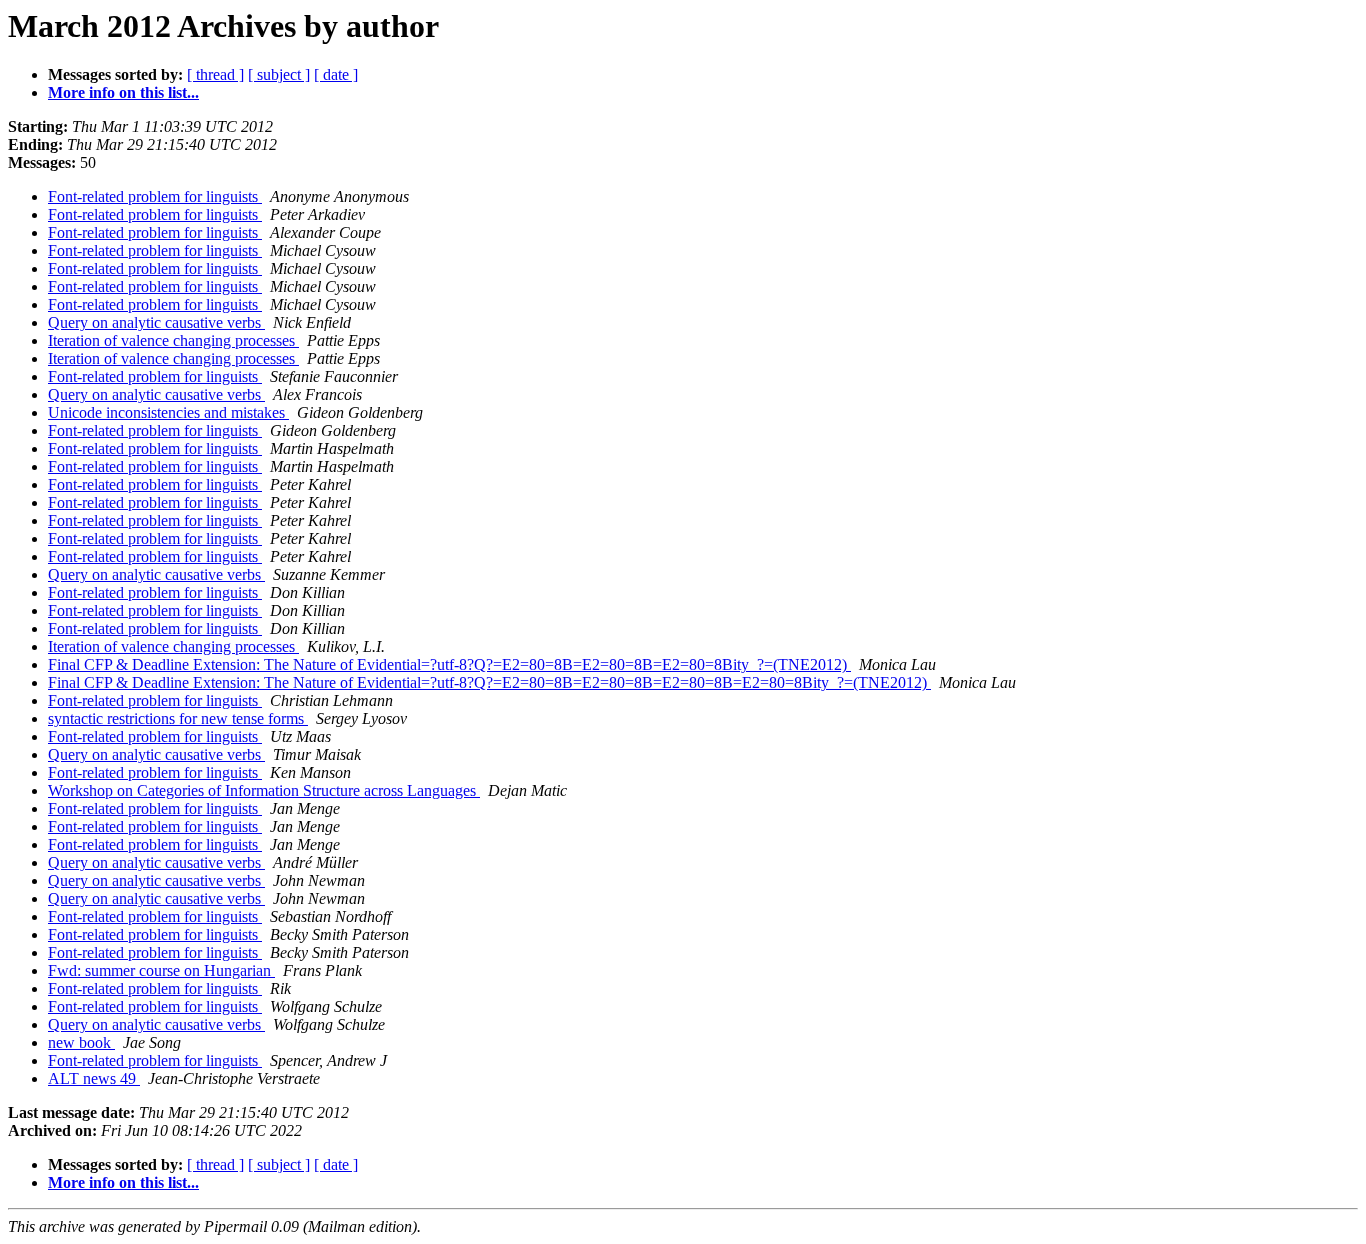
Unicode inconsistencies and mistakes (168, 412)
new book (81, 1042)
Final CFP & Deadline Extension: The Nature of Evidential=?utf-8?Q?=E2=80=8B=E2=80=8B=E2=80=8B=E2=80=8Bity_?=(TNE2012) (489, 682)
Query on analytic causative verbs (156, 322)
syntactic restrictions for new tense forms (178, 718)
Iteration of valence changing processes (173, 340)
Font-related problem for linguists (155, 196)
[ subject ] (279, 74)
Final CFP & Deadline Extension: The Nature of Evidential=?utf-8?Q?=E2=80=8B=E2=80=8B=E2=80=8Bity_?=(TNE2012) (449, 664)
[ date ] (336, 74)
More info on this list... (123, 92)
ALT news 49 (94, 1078)
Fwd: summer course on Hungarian (161, 970)
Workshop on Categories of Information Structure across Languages (264, 790)
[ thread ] (215, 74)
